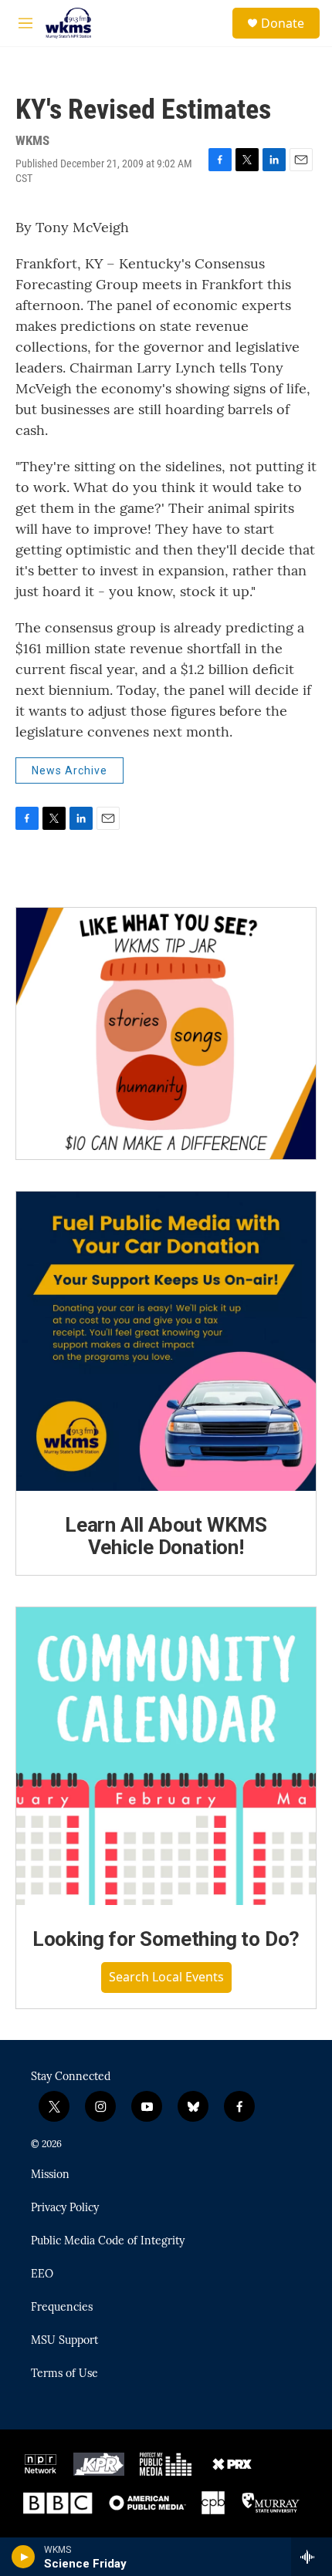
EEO (42, 2274)
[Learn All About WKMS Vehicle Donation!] (166, 1341)
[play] (24, 2557)
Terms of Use (64, 2374)
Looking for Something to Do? (166, 1939)
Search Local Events (166, 1977)
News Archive (69, 770)
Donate (283, 23)
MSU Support (64, 2341)
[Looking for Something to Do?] (166, 1756)
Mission (50, 2175)
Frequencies (62, 2308)
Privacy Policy (65, 2208)
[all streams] (312, 2557)
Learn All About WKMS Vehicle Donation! (166, 1536)
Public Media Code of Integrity (108, 2241)
